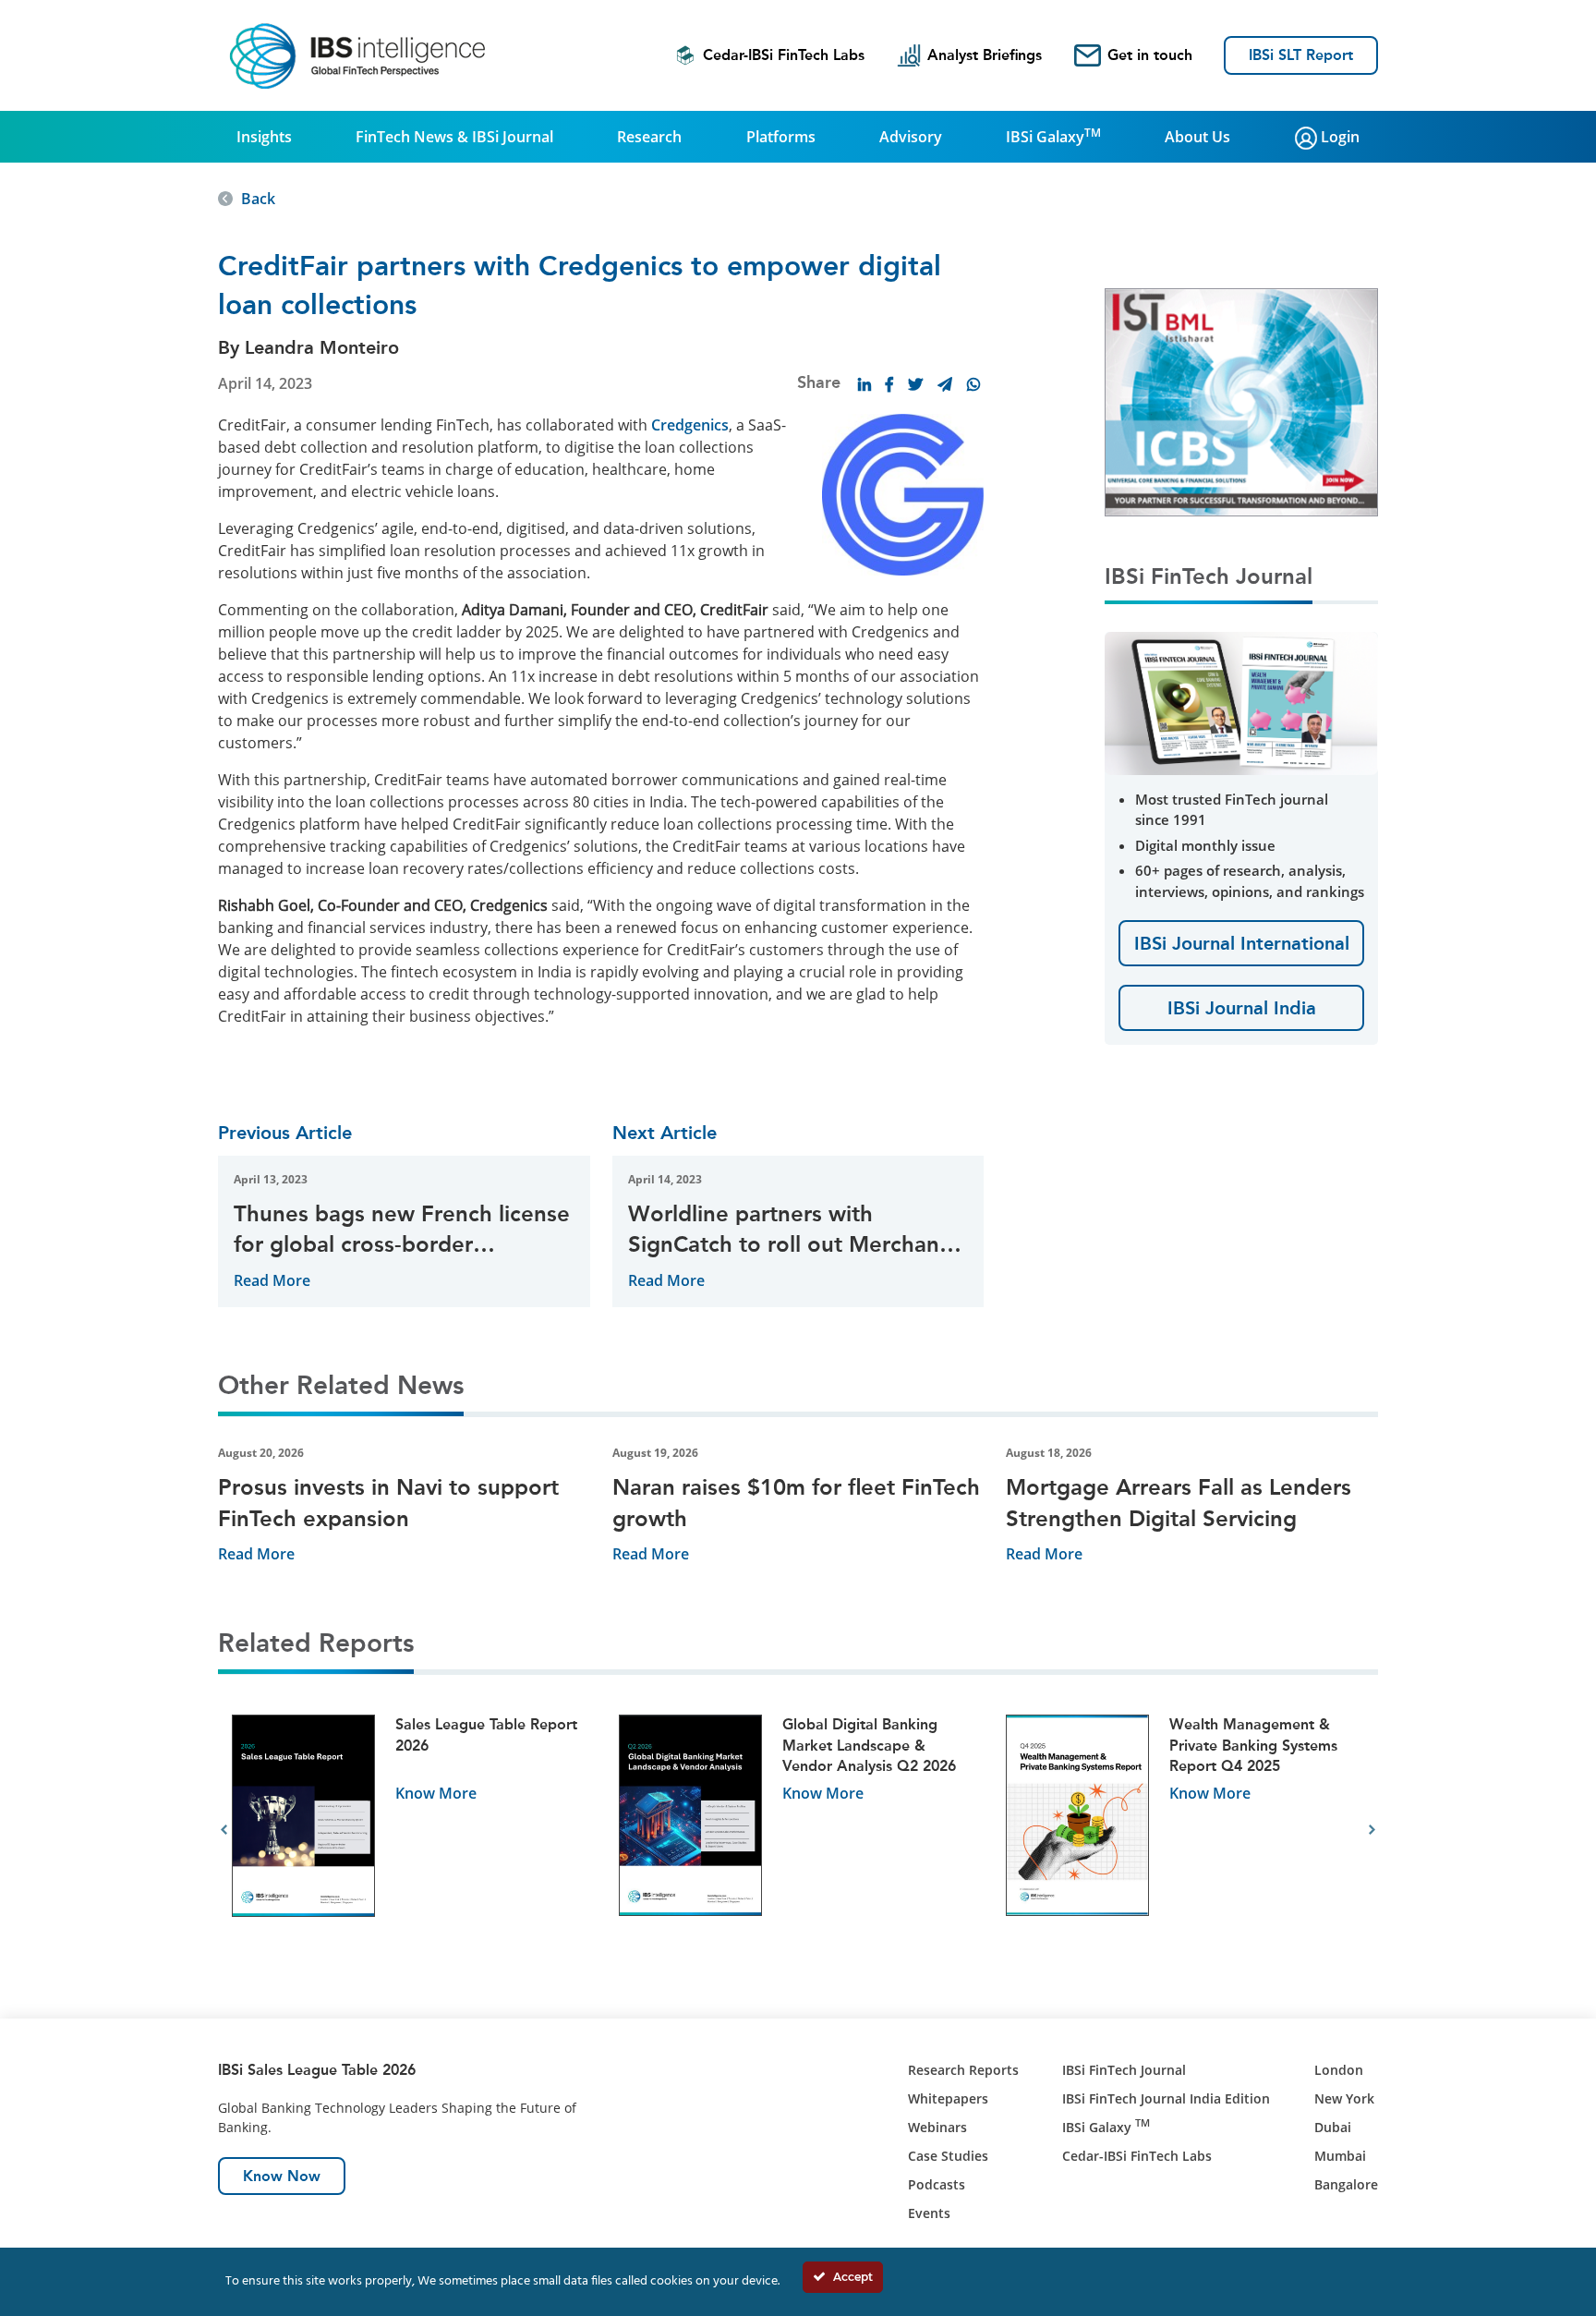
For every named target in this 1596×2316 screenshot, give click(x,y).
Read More (272, 1280)
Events (929, 2213)
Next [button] (1372, 1830)
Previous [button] (224, 1830)
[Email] (945, 384)
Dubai (1333, 2127)
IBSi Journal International (1242, 943)
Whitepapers (948, 2098)
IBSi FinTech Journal (1124, 2070)
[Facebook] (889, 384)
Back (258, 199)
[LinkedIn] (864, 384)
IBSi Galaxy (1053, 136)
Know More (436, 1793)
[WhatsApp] (973, 384)
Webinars (937, 2127)
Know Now (282, 2176)
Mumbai (1340, 2156)
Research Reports (963, 2070)
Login (1338, 137)
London (1339, 2070)
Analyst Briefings (985, 55)
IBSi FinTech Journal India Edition (1166, 2098)
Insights (264, 137)
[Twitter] (915, 384)
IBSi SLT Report (1301, 55)
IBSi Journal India (1242, 1008)
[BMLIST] (1241, 401)
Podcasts (937, 2184)
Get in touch (1150, 55)
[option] (411, 1831)
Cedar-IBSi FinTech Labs (784, 55)
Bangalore (1346, 2184)
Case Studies (948, 2156)
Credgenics (690, 425)
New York (1344, 2098)
